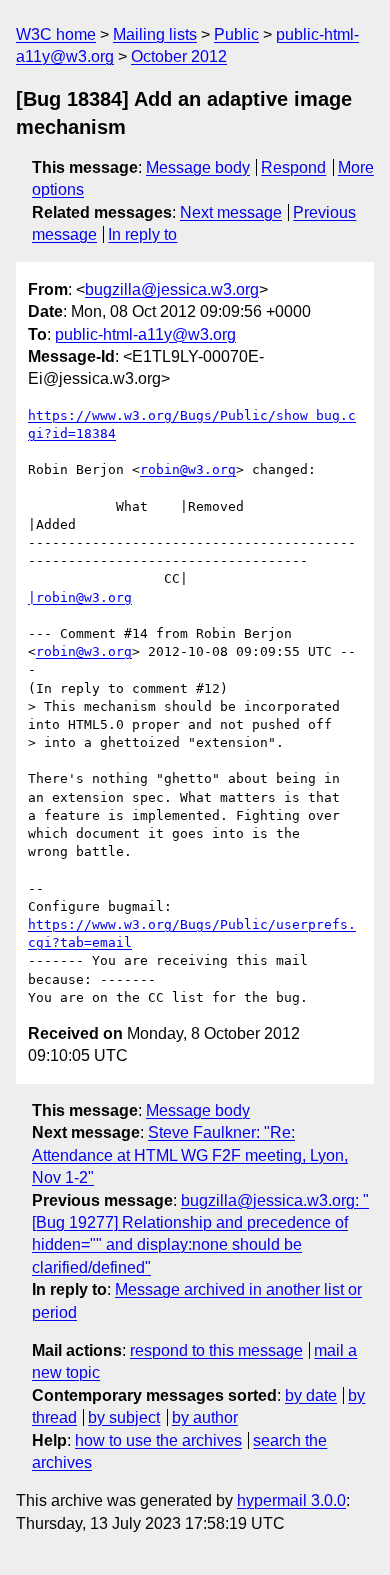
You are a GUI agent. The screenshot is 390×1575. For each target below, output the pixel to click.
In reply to (142, 234)
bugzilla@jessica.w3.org (172, 289)
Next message (231, 212)
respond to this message (216, 1350)
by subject (124, 1417)
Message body (198, 167)
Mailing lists (155, 34)
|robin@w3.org (80, 597)
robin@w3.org (188, 469)
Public (236, 34)
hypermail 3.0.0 (291, 1500)
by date (311, 1395)
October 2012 (179, 56)
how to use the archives (158, 1440)
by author (205, 1417)
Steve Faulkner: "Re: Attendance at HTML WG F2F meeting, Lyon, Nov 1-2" (190, 1155)
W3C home (56, 34)
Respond (293, 167)
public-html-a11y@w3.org (145, 334)
